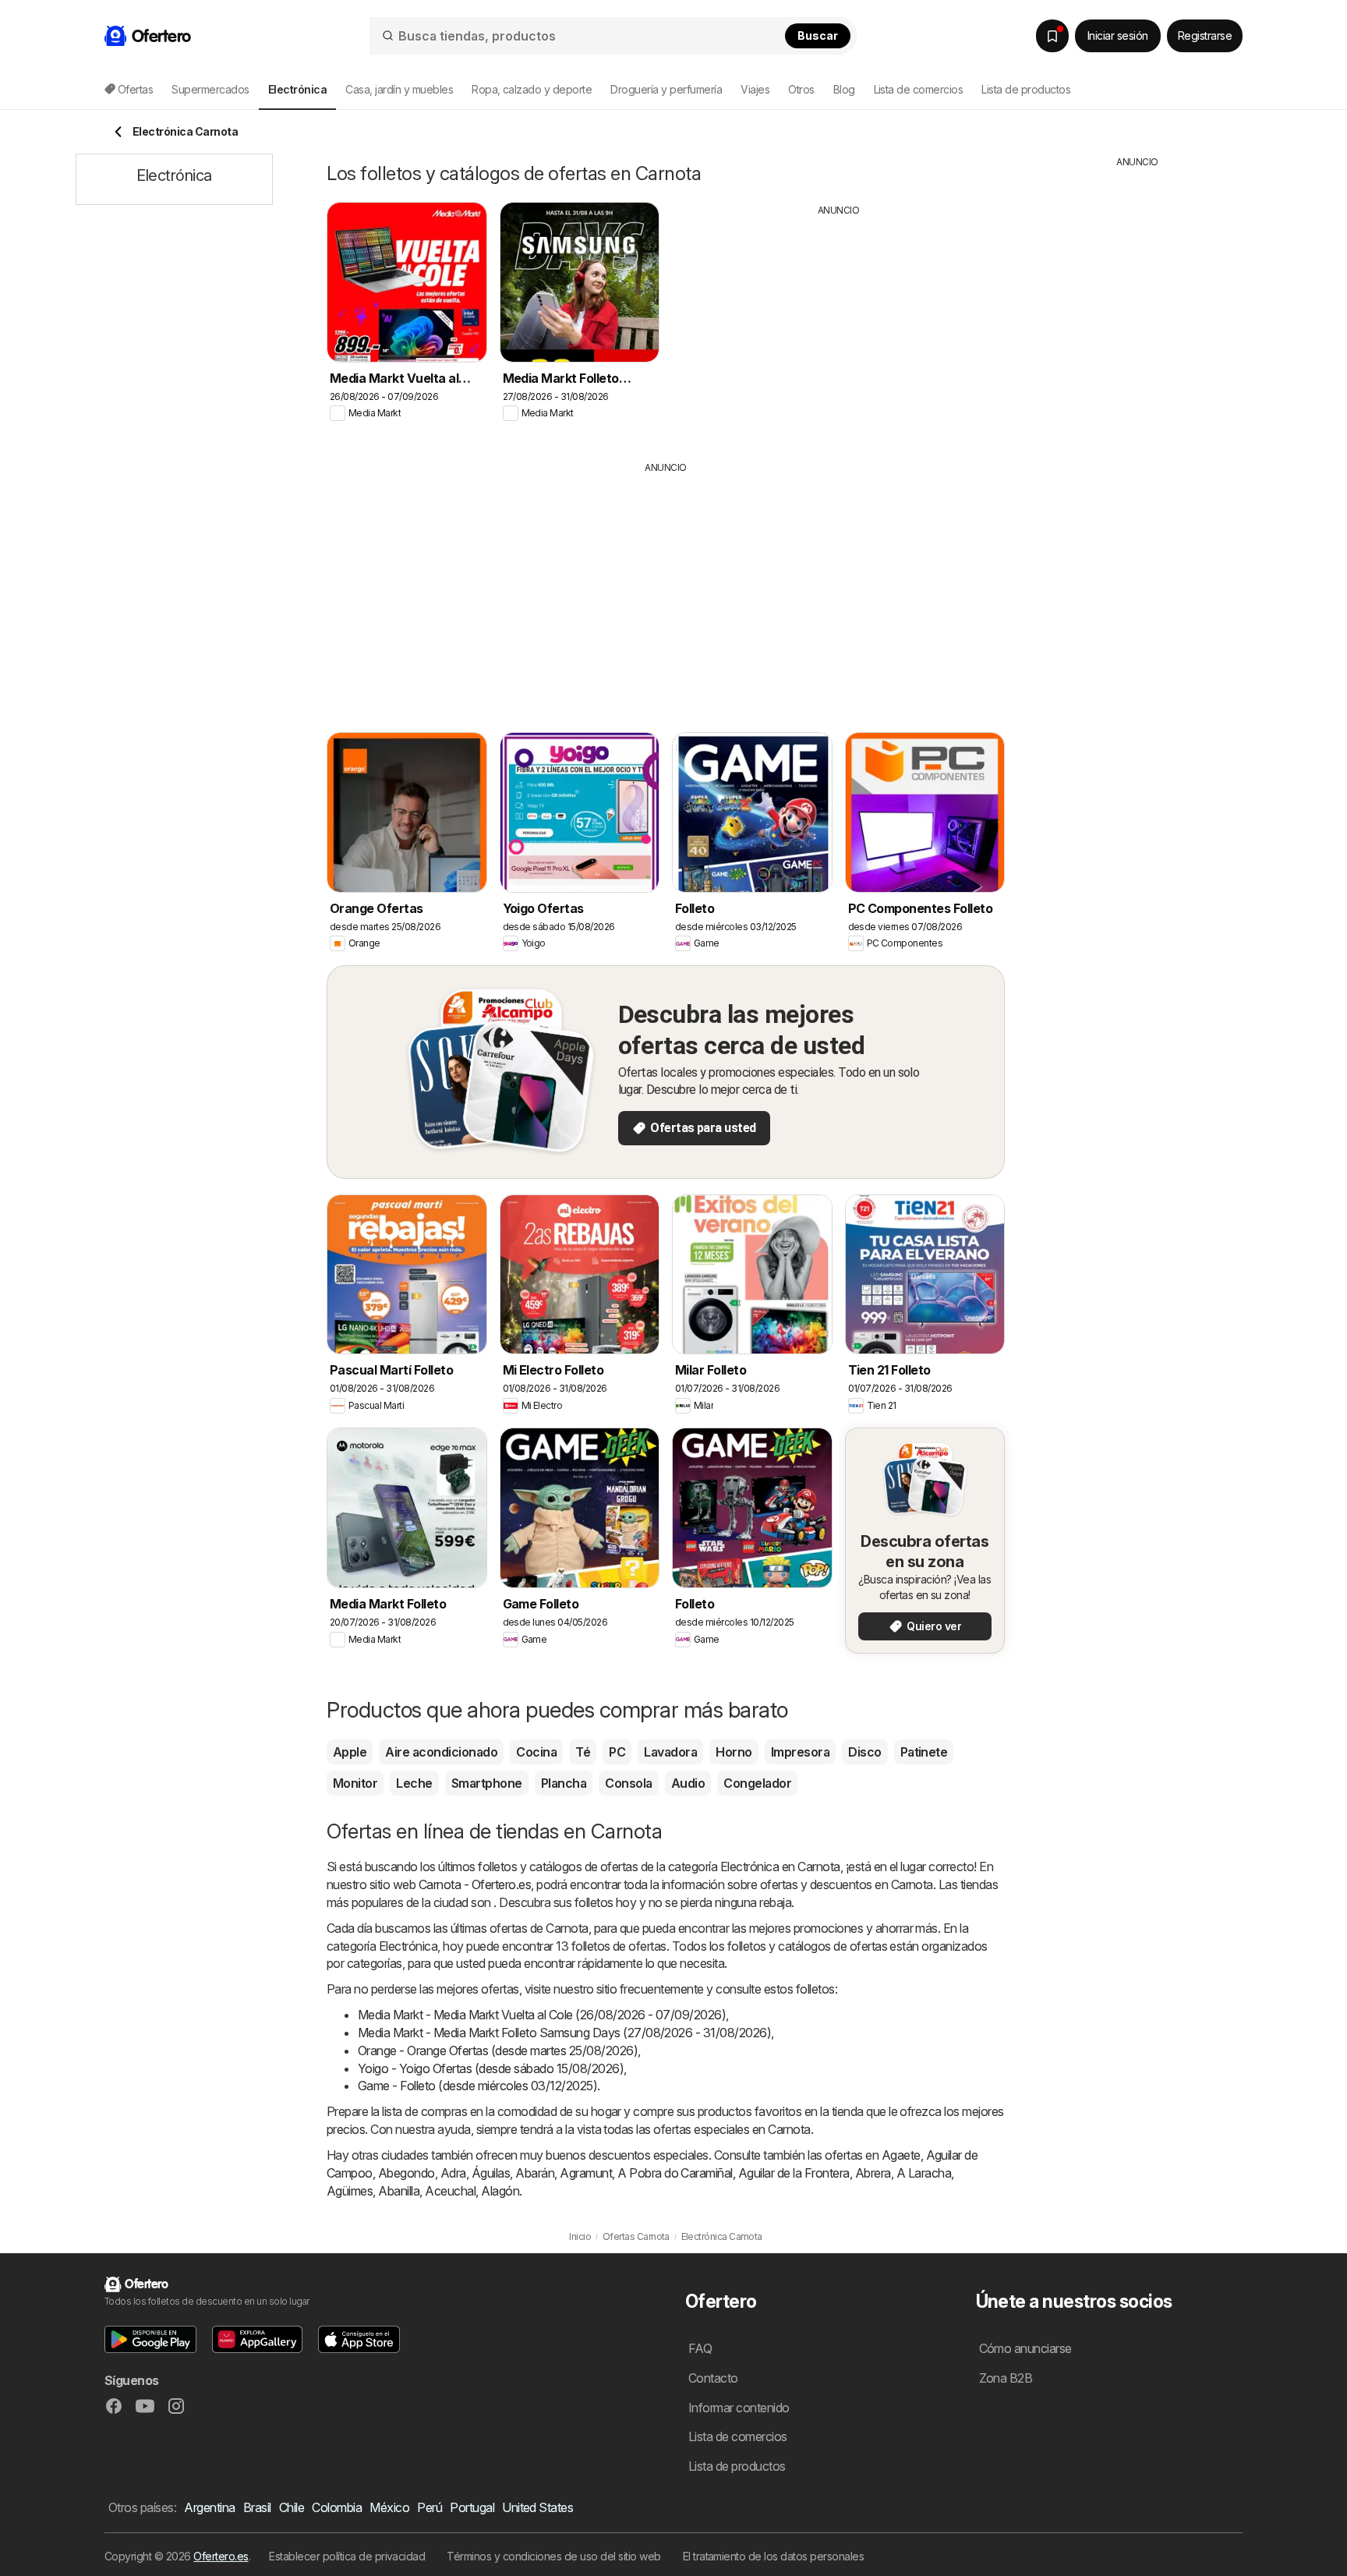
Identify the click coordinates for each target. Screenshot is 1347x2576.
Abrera (873, 2173)
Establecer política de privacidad (347, 2556)
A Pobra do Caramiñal (675, 2173)
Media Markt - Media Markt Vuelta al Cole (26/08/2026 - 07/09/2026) (542, 2015)
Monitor (355, 1783)
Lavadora (670, 1752)
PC (617, 1752)
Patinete (924, 1752)
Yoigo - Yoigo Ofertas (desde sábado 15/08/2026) (491, 2068)
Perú (430, 2507)
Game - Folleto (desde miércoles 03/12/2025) (477, 2086)
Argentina (209, 2507)
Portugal (472, 2507)
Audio (688, 1783)
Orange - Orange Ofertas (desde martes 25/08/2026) (498, 2051)
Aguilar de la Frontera (794, 2173)
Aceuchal (450, 2191)
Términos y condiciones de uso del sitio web (553, 2556)
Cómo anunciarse (1025, 2348)
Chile (292, 2507)
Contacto (713, 2378)
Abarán (535, 2173)
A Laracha (924, 2173)
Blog (844, 89)
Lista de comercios (919, 89)
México (389, 2507)
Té (583, 1752)
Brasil (257, 2507)
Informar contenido (739, 2408)
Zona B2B (1006, 2378)
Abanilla (399, 2191)
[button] (150, 2339)
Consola (628, 1783)
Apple (350, 1752)
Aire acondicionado (441, 1752)
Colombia (337, 2507)
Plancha (564, 1783)
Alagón (500, 2191)
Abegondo (407, 2173)
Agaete (901, 2155)
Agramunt (586, 2173)
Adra (453, 2173)
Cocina (536, 1752)
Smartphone (487, 1783)
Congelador (757, 1783)
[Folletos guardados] (1052, 36)
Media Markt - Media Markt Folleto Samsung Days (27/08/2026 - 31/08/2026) (564, 2033)
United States (537, 2507)
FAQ (700, 2348)
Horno (734, 1752)
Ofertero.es (221, 2556)
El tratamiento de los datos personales (774, 2556)
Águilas (491, 2173)
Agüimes (350, 2191)
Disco (864, 1752)
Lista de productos (1026, 89)
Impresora (800, 1752)
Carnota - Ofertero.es (475, 1884)
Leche (414, 1783)
